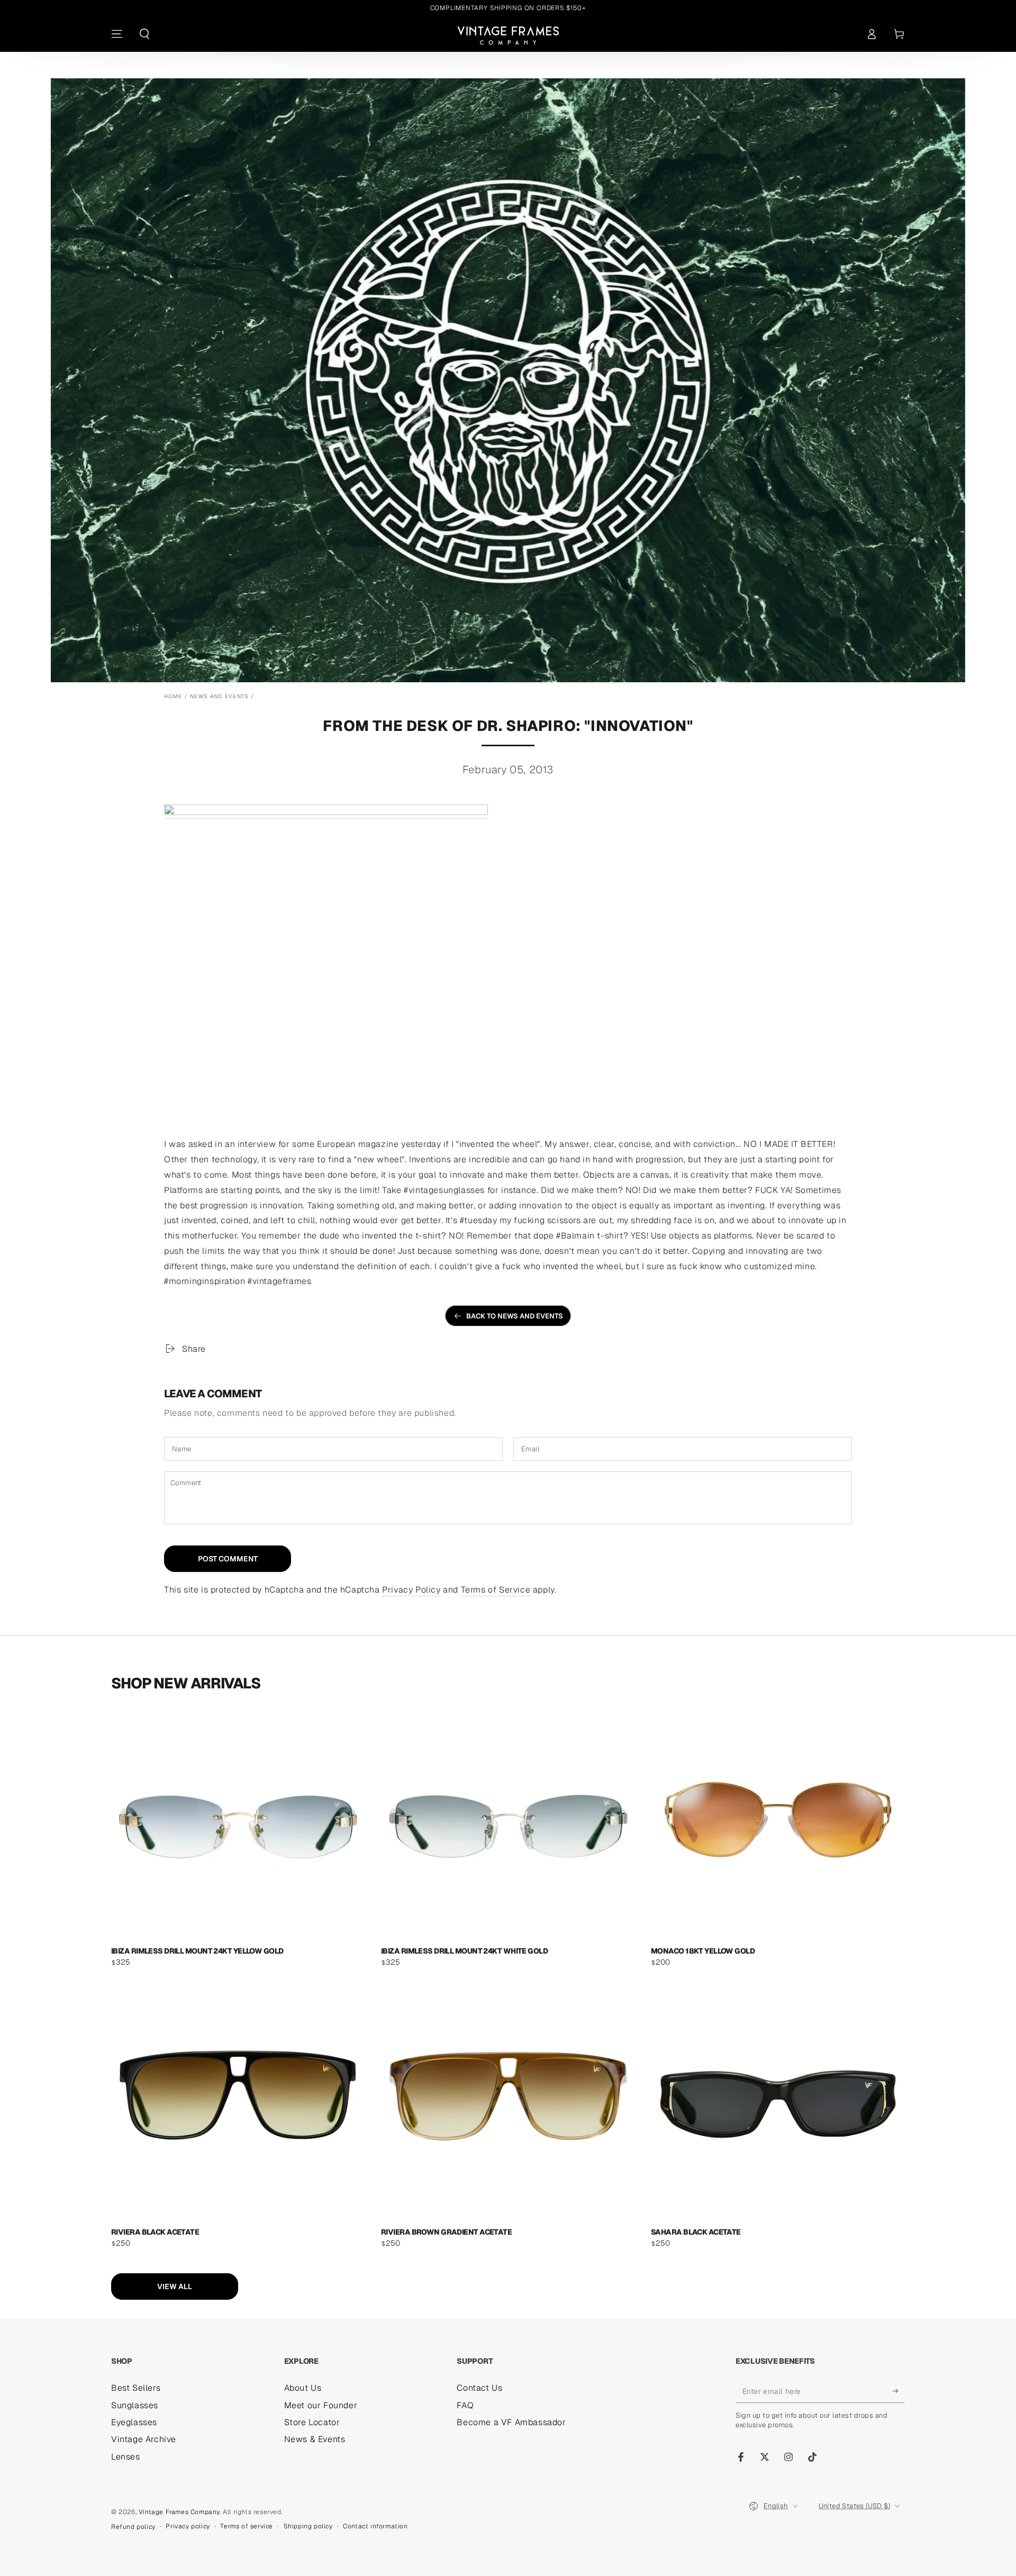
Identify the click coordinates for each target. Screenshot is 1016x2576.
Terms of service (247, 2526)
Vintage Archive (144, 2439)
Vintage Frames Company (179, 2512)
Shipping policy (308, 2526)
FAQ (465, 2405)
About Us (303, 2388)
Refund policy (133, 2527)
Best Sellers (136, 2388)
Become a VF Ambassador (511, 2422)
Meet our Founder (321, 2405)
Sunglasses (135, 2405)
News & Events (315, 2439)
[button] (144, 34)
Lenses (126, 2457)
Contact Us (479, 2388)
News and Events (219, 696)
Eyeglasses (134, 2422)
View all (175, 2286)
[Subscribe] (899, 2391)
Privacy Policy (411, 1590)
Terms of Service (496, 1590)
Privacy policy (188, 2526)
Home (173, 696)
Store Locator (312, 2422)
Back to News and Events (515, 1316)
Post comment (228, 1559)
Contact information (375, 2526)
